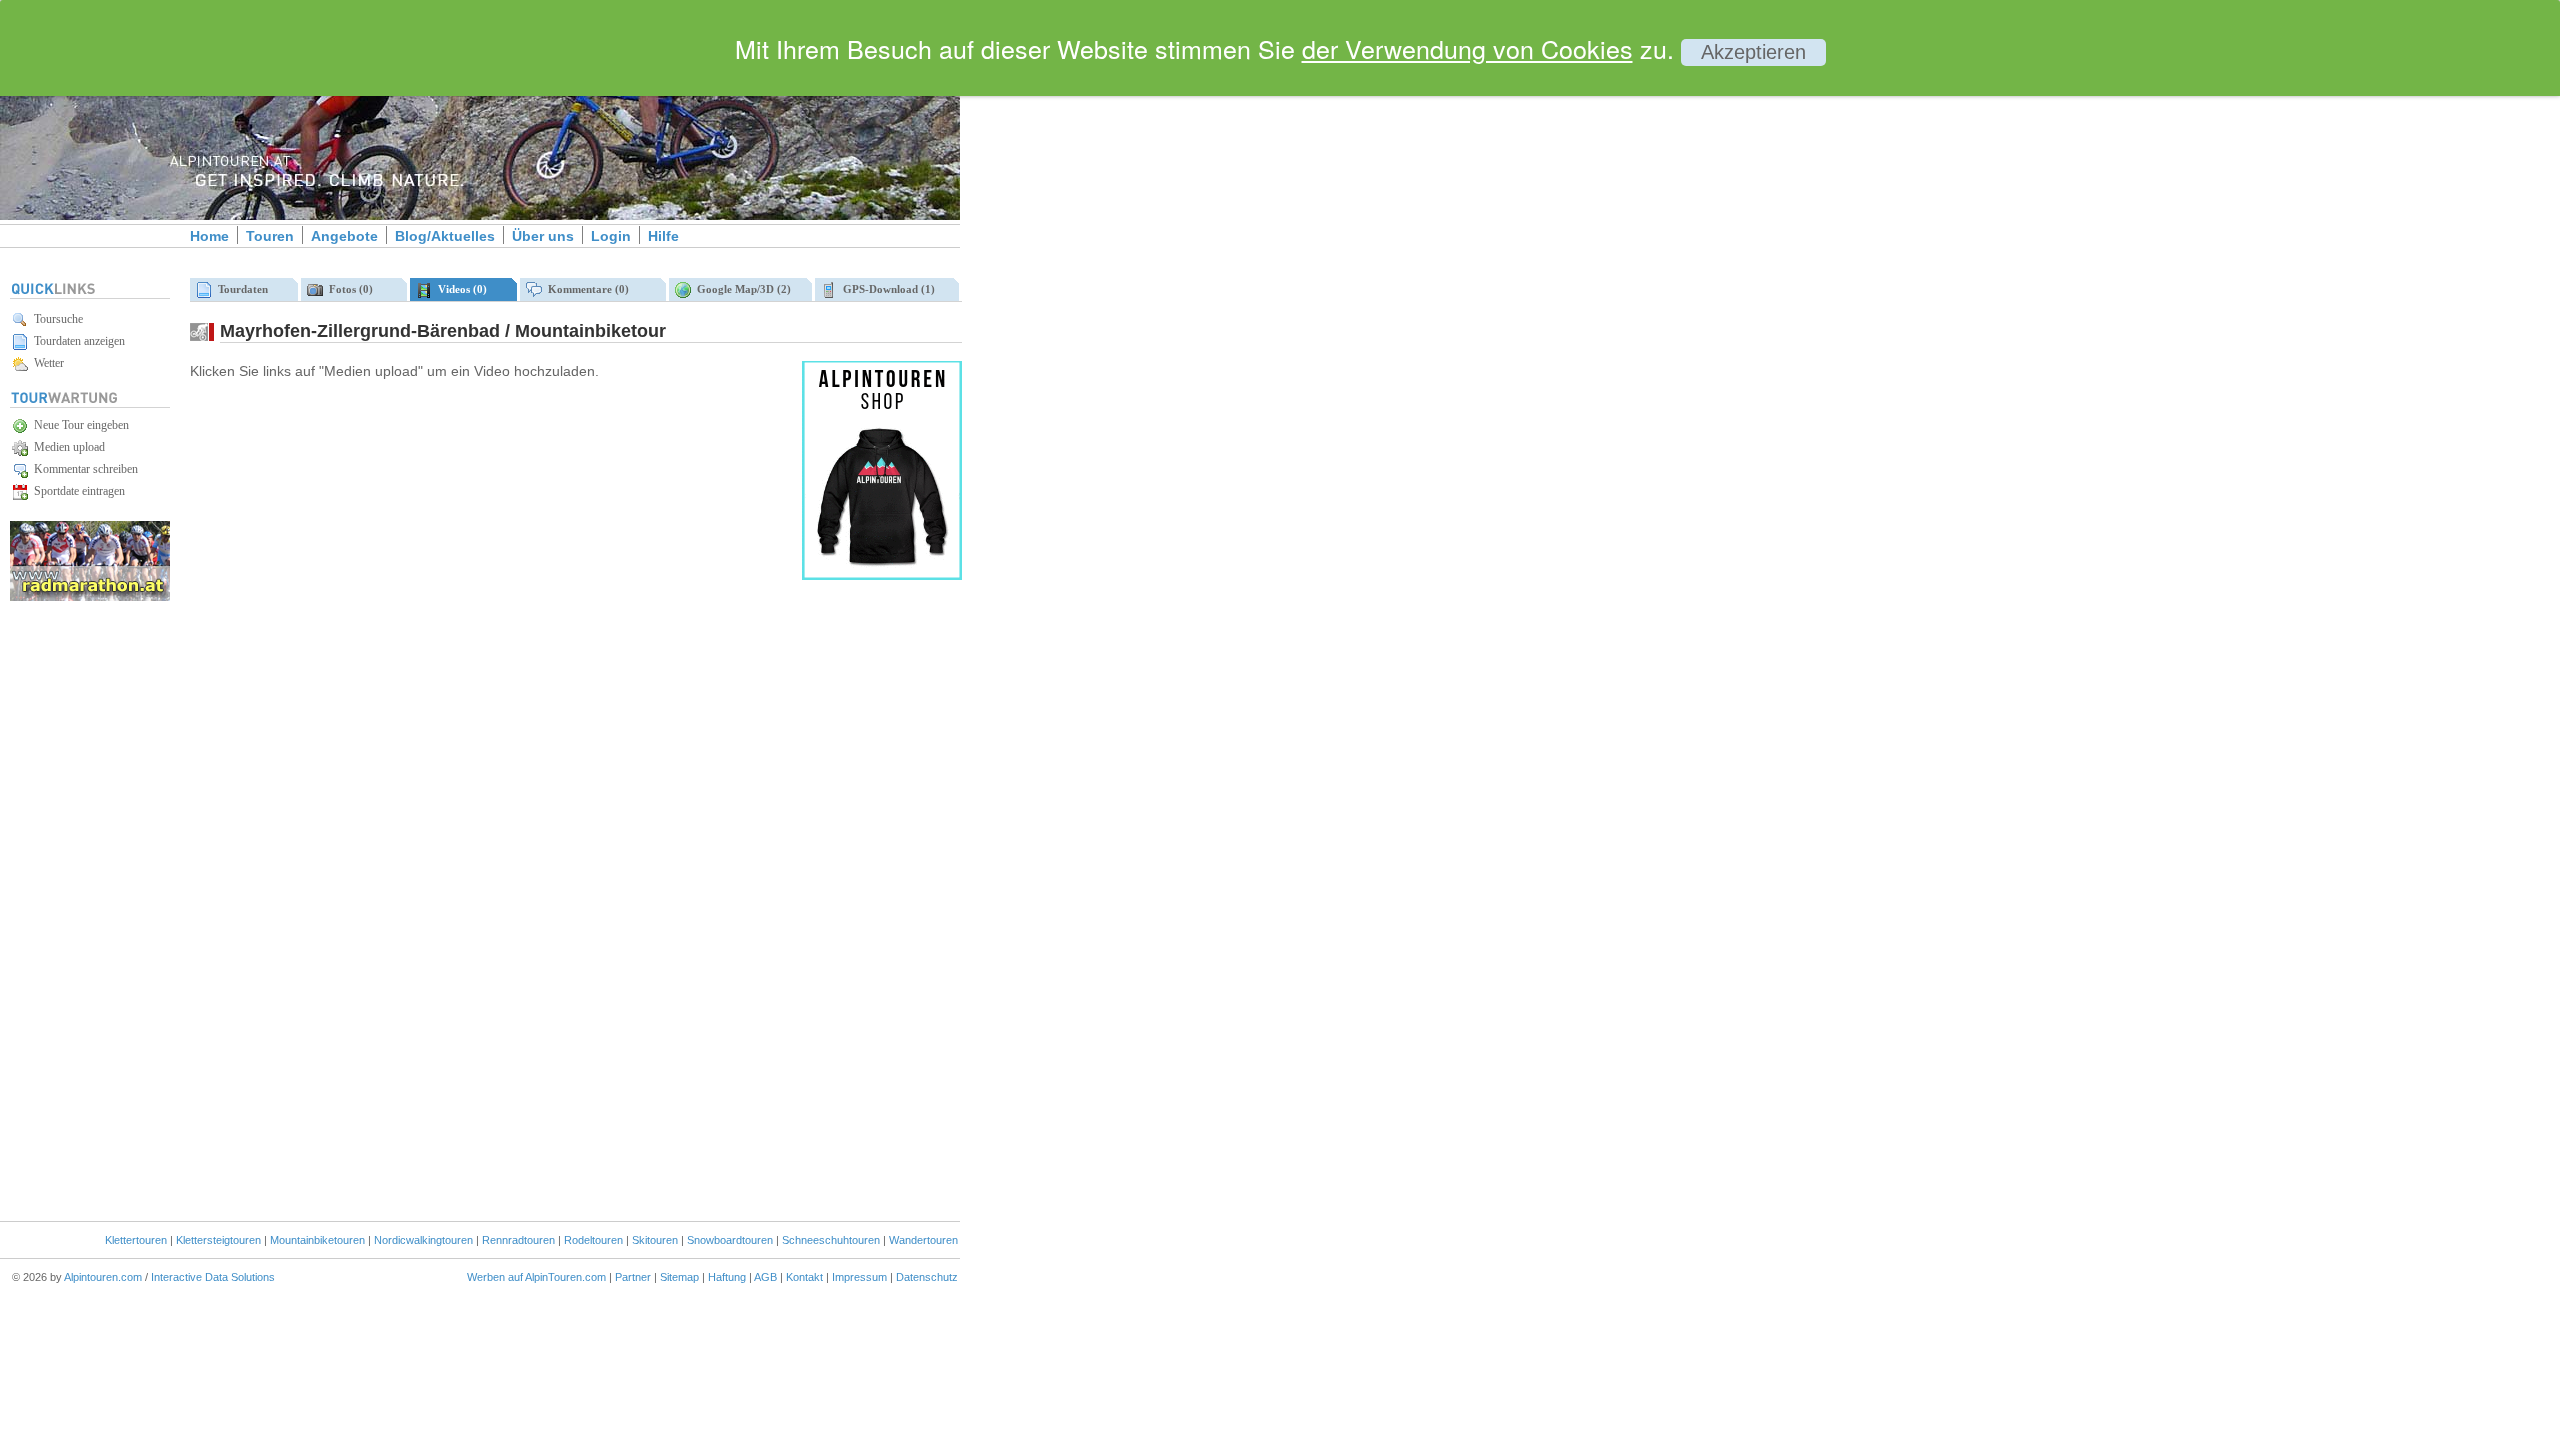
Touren (270, 236)
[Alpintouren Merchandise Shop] (882, 576)
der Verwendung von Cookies (1467, 48)
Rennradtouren (518, 1240)
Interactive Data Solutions (213, 1277)
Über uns (543, 236)
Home (209, 236)
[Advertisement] (1130, 343)
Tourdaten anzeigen (76, 341)
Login (611, 236)
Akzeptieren (1753, 52)
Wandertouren (923, 1240)
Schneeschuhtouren (831, 1240)
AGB (765, 1277)
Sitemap (679, 1277)
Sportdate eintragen (76, 491)
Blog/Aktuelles (445, 236)
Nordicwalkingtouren (423, 1240)
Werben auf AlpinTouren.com (536, 1277)
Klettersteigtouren (218, 1240)
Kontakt (804, 1277)
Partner (633, 1277)
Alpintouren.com (103, 1277)
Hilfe (663, 236)
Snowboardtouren (730, 1240)
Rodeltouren (593, 1240)
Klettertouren (136, 1240)
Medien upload (66, 447)
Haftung (727, 1277)
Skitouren (655, 1240)
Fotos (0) (348, 289)
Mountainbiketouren (317, 1240)
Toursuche (55, 319)
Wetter (46, 363)
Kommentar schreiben (83, 469)
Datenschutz (927, 1277)
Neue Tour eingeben (78, 425)
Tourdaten (240, 289)
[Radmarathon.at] (90, 597)
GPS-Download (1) (886, 289)
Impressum (859, 1277)
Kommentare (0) (585, 289)
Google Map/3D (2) (741, 289)
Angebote (344, 236)
